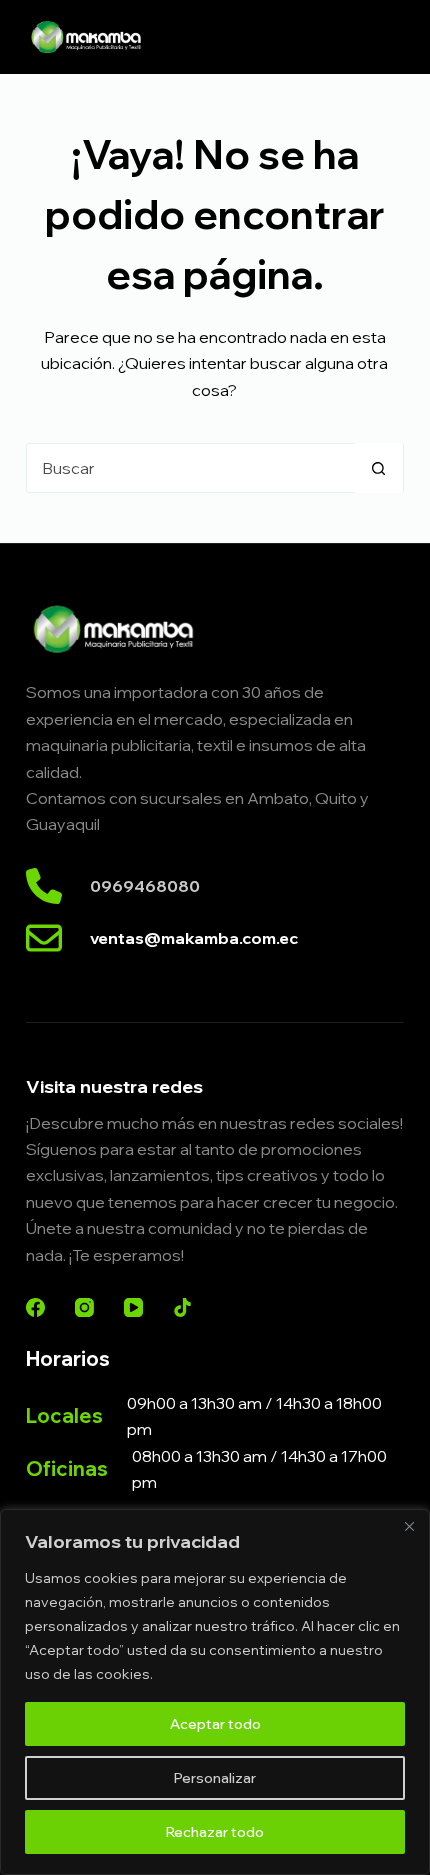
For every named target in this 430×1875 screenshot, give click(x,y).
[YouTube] (133, 1307)
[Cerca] (409, 1526)
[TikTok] (182, 1307)
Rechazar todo (215, 1832)
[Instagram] (84, 1307)
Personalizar (215, 1778)
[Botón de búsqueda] (378, 468)
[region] (215, 1692)
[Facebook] (35, 1307)
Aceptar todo (215, 1724)
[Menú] (395, 37)
